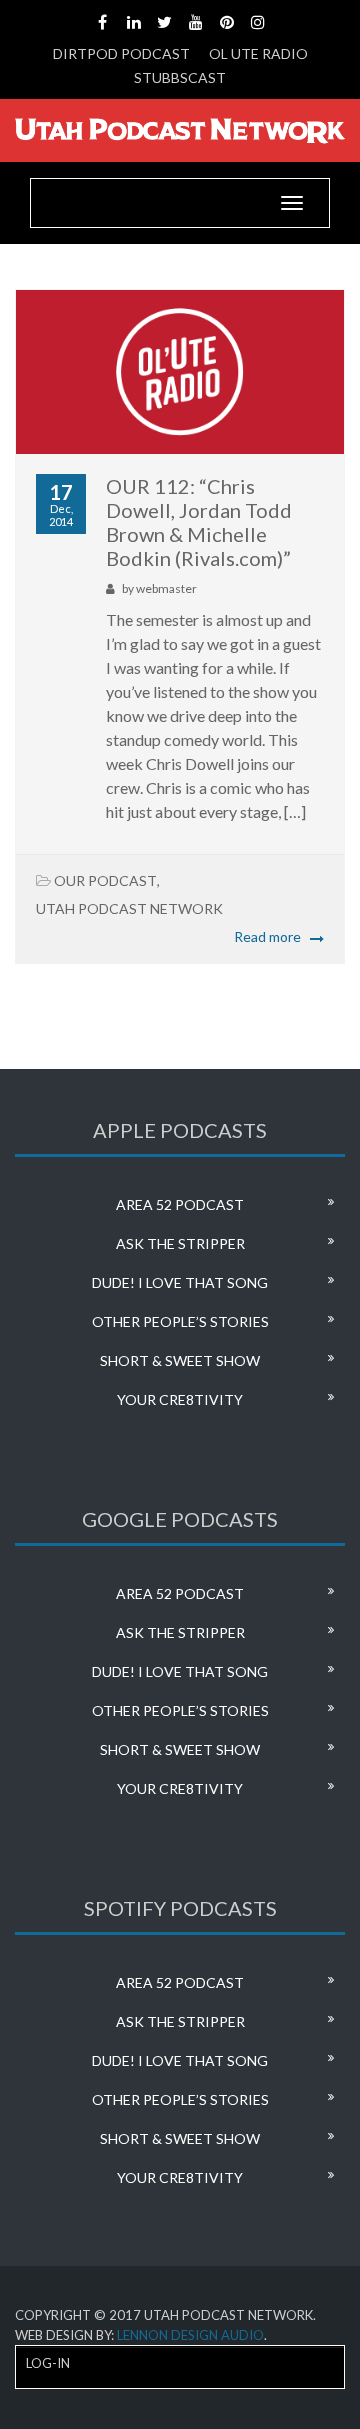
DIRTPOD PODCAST (121, 53)
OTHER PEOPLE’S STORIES (180, 1321)
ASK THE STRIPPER (180, 1243)
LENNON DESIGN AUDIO (190, 2335)
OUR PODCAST (105, 880)
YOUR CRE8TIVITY (180, 1399)
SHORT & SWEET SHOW (180, 1360)
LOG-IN (48, 2363)
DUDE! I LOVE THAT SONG (180, 1282)
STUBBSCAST (180, 77)
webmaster (166, 588)
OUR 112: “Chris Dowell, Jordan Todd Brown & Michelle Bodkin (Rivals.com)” (199, 522)
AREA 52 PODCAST (180, 1204)
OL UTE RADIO (258, 53)
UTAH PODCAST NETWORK (129, 908)
